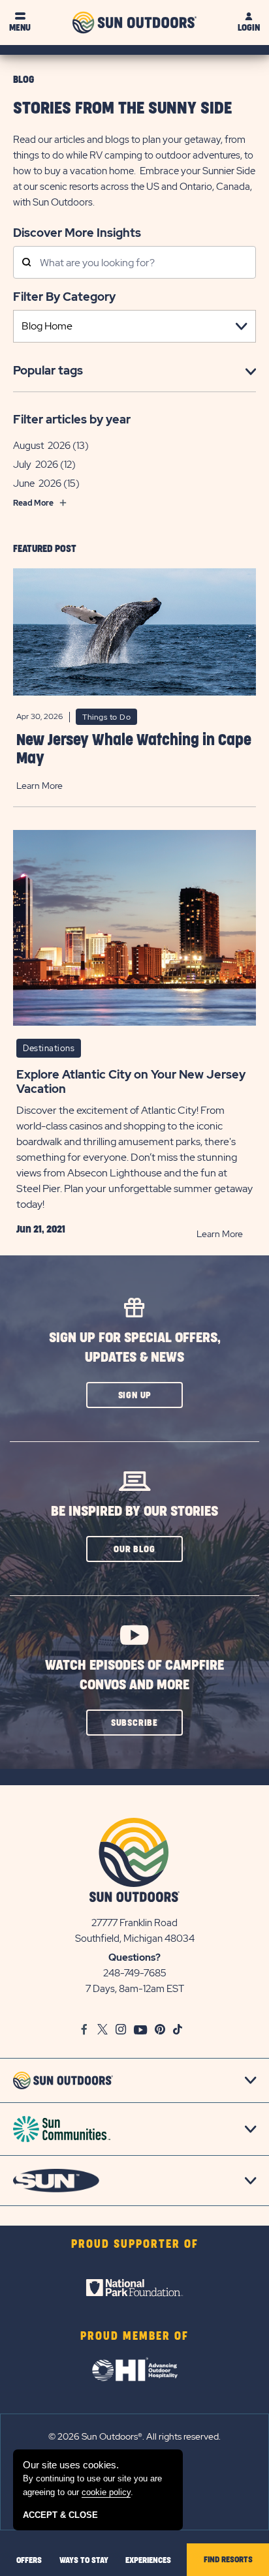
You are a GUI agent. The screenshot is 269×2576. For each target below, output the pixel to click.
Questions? (134, 1957)
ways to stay (84, 2560)
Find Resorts (228, 2560)
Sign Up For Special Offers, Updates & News (135, 1348)
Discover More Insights (77, 232)
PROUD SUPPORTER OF (135, 2245)
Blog (24, 80)
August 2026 (42, 446)
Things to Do (106, 717)
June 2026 (37, 483)
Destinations (49, 1048)
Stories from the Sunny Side (122, 109)
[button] (134, 1395)
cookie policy (106, 2492)
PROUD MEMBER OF (134, 2337)
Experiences (148, 2560)
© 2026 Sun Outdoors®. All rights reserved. (134, 2436)
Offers (29, 2560)
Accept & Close (60, 2515)
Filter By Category (64, 297)
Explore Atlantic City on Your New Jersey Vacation (131, 1082)
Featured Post (45, 549)
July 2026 (36, 465)
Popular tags (48, 370)
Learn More (40, 786)
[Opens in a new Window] (134, 2288)
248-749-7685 (135, 1973)
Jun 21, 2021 (41, 1229)
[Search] (26, 263)
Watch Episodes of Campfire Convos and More (134, 1675)
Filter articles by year (72, 419)
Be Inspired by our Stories (134, 1511)
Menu (20, 28)
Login (249, 28)
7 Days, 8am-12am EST (135, 1989)
